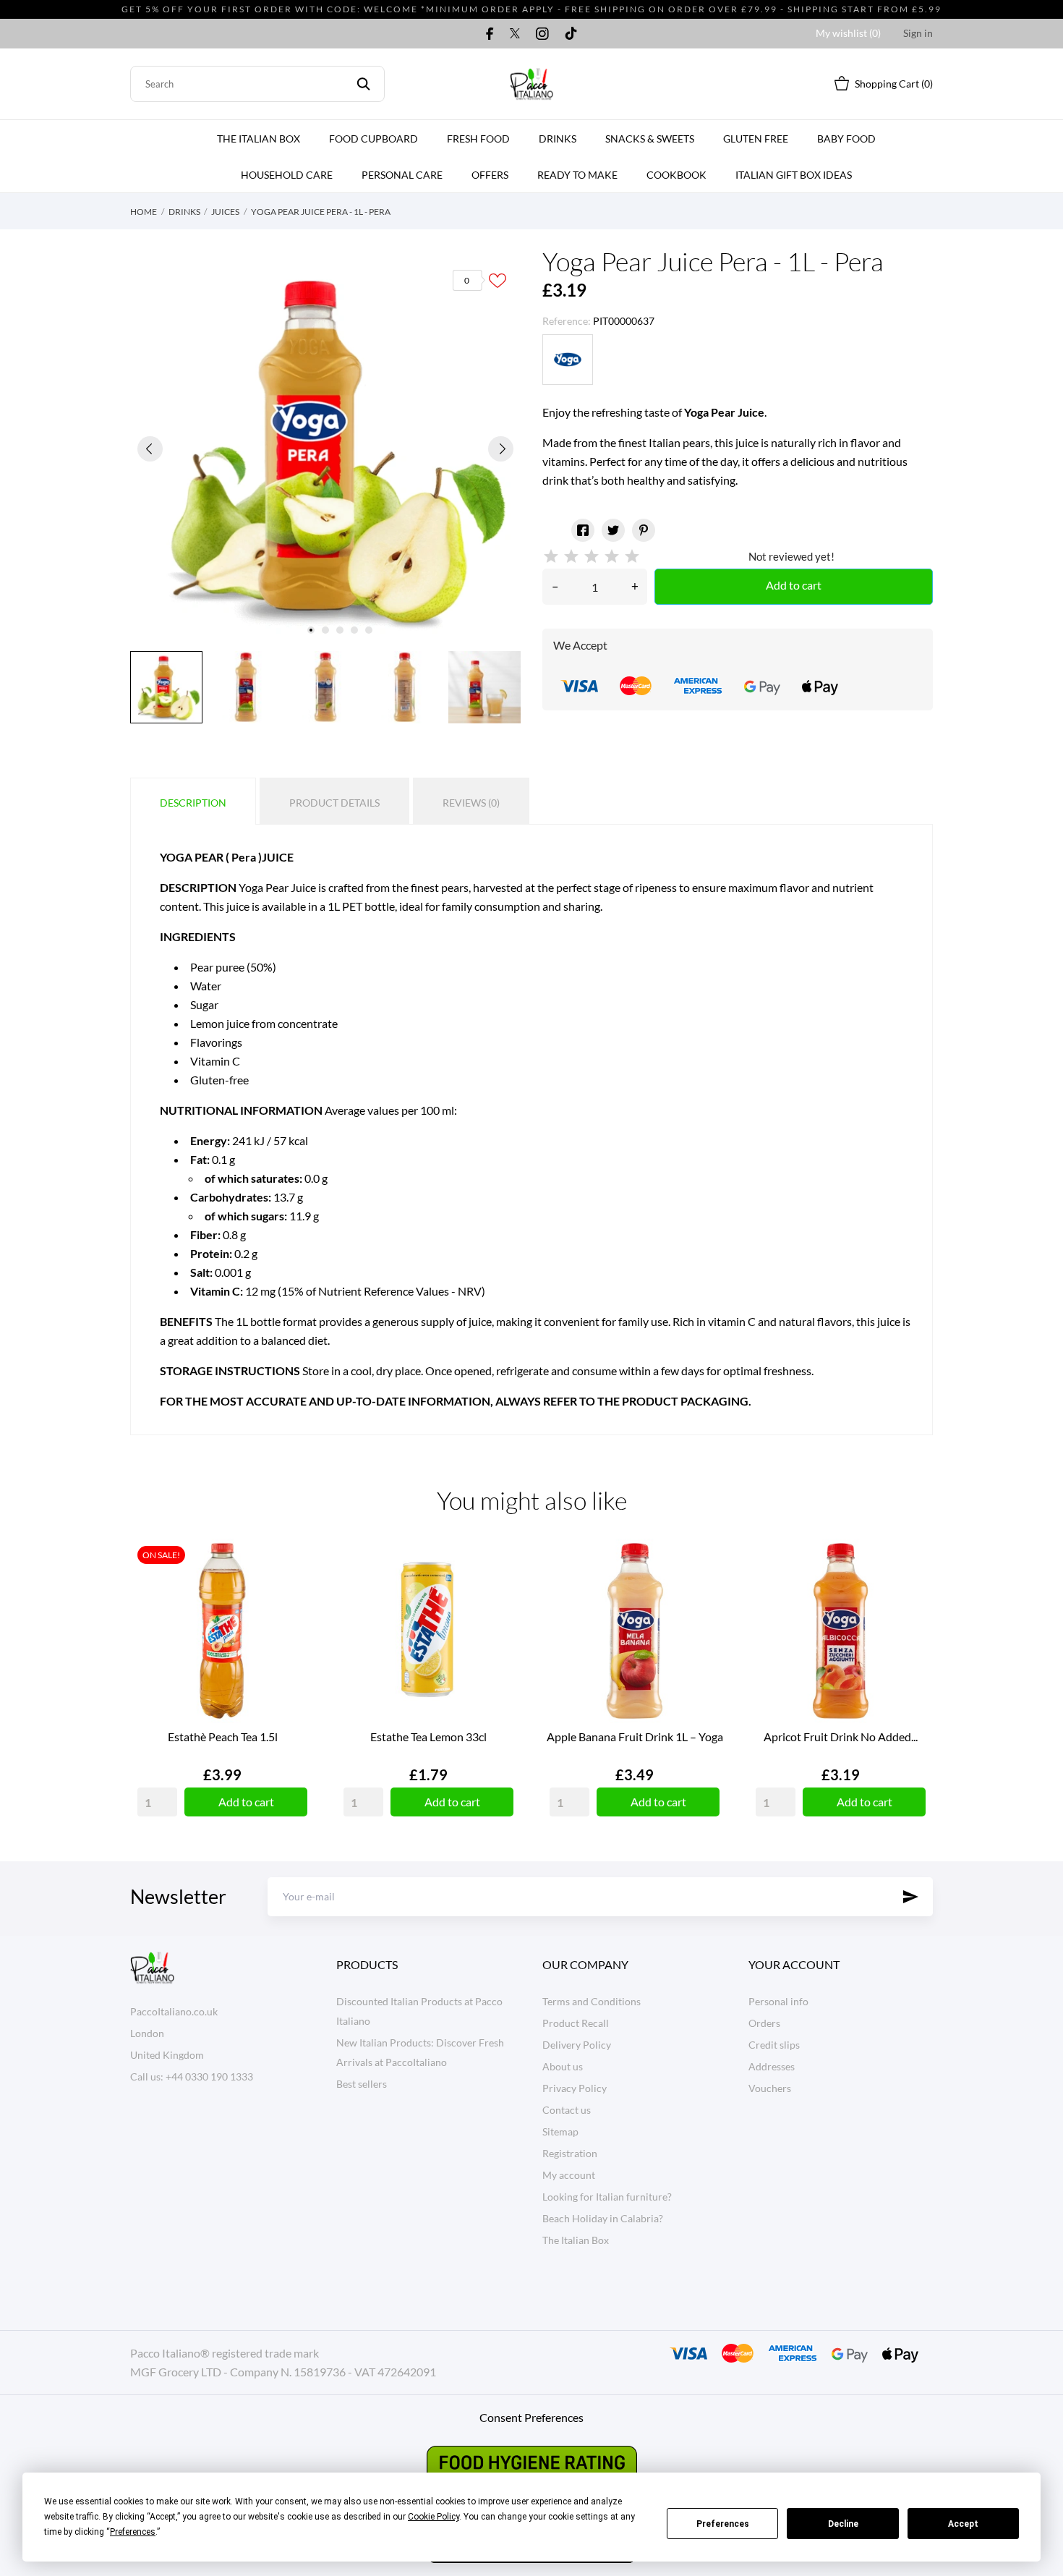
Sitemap (560, 2131)
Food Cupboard (373, 139)
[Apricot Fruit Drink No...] (911, 1593)
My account (569, 2175)
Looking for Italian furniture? (607, 2197)
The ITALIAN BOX (259, 139)
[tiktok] (571, 33)
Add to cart (794, 585)
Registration (570, 2153)
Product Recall (576, 2023)
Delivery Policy (577, 2045)
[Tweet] (613, 530)
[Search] (363, 84)
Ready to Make (577, 175)
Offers (490, 175)
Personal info (778, 2001)
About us (563, 2066)
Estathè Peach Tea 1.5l (223, 1737)
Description (193, 803)
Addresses (772, 2066)
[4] (612, 557)
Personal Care (402, 175)
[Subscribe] (911, 1897)
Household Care (287, 175)
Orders (764, 2023)
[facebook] (490, 33)
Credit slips (774, 2045)
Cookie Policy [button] (434, 2517)
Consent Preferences (531, 2417)
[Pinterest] (644, 530)
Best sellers (362, 2084)
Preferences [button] (133, 2532)
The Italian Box (576, 2240)
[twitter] (515, 33)
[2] (571, 557)
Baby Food (846, 139)
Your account (794, 1964)
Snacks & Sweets (650, 139)
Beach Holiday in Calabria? (603, 2218)
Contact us (567, 2110)
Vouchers (770, 2088)
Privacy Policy (575, 2088)
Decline (843, 2524)
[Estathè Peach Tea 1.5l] (293, 1593)
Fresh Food (478, 139)
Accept (963, 2524)
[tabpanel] (325, 449)
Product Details (334, 803)
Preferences (723, 2524)
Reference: (567, 321)
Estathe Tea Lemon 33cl (428, 1737)
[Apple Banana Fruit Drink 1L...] (705, 1593)
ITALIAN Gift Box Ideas (794, 175)
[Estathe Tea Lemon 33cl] (499, 1593)
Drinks (558, 139)
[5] (632, 557)
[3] (592, 557)
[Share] (583, 530)
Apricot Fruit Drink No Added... (841, 1737)
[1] (551, 557)
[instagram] (542, 33)
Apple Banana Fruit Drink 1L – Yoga (635, 1737)
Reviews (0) (471, 803)
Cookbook (676, 175)
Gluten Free (756, 139)
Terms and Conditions (592, 2001)
